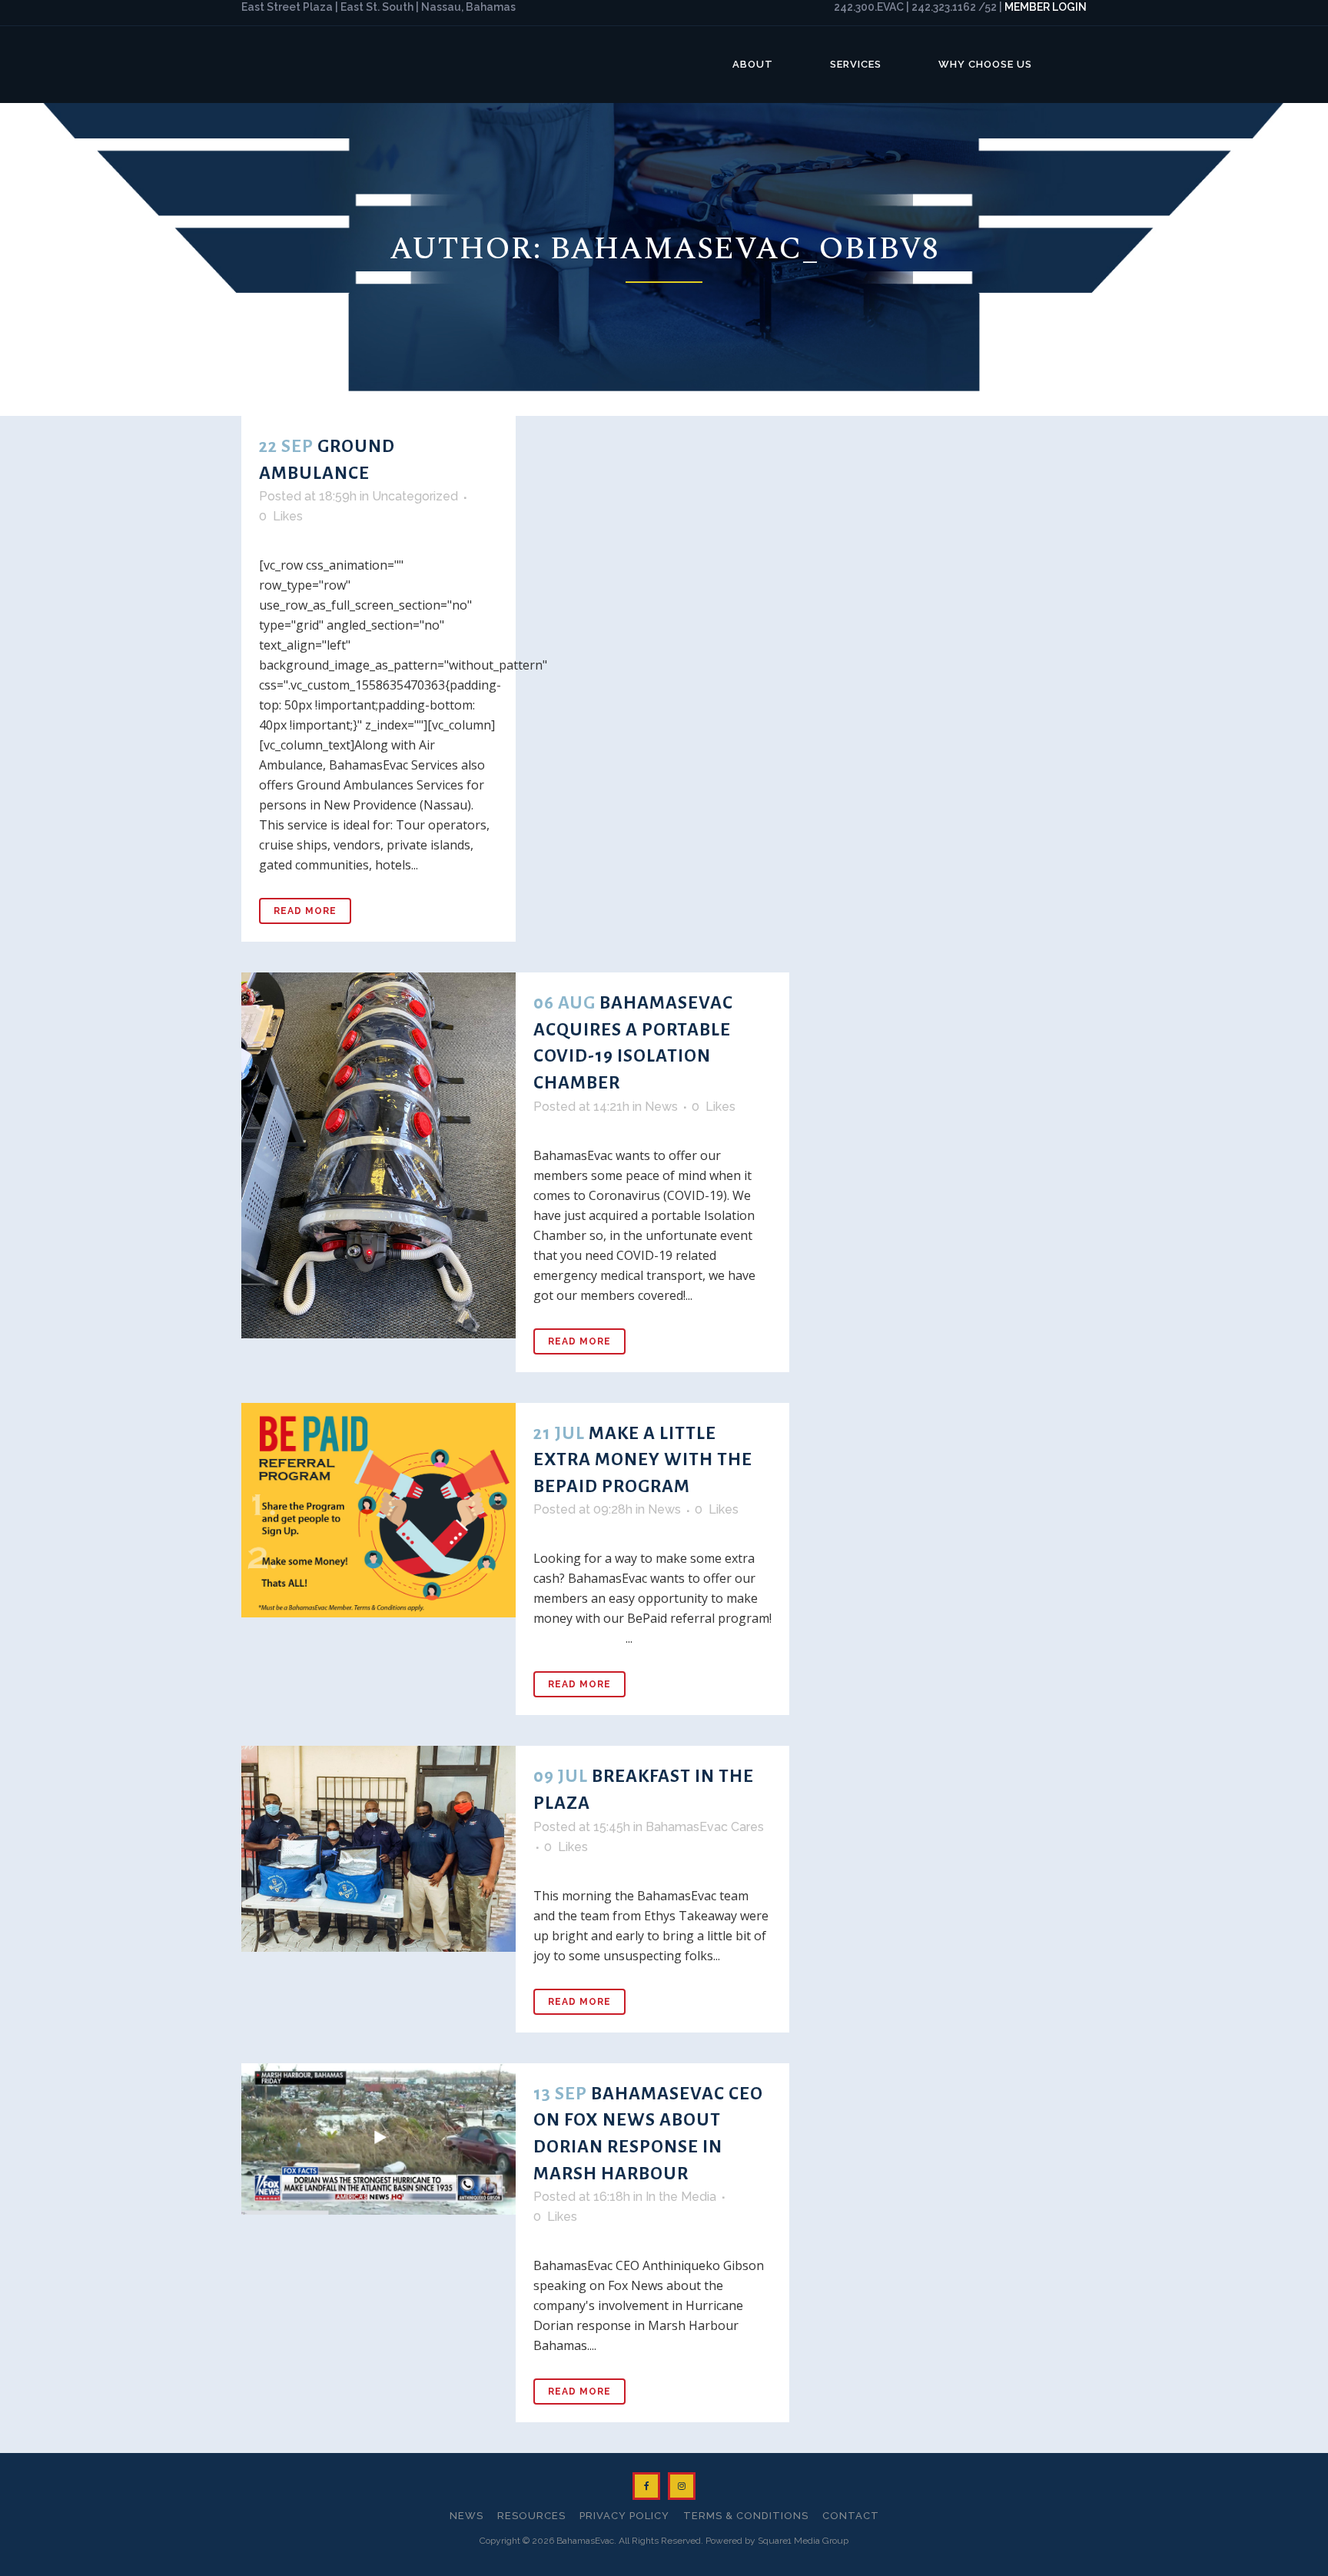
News (661, 1107)
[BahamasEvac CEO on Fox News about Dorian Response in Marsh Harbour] (378, 2139)
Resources (531, 2516)
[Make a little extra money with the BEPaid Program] (378, 1511)
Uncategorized (415, 496)
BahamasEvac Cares (705, 1827)
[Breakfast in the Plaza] (378, 1848)
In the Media (681, 2197)
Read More (305, 911)
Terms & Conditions (746, 2516)
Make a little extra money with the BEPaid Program (643, 1460)
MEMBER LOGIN (1046, 7)
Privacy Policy (624, 2516)
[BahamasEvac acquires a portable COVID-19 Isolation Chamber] (378, 1155)
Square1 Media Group (803, 2541)
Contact (851, 2516)
